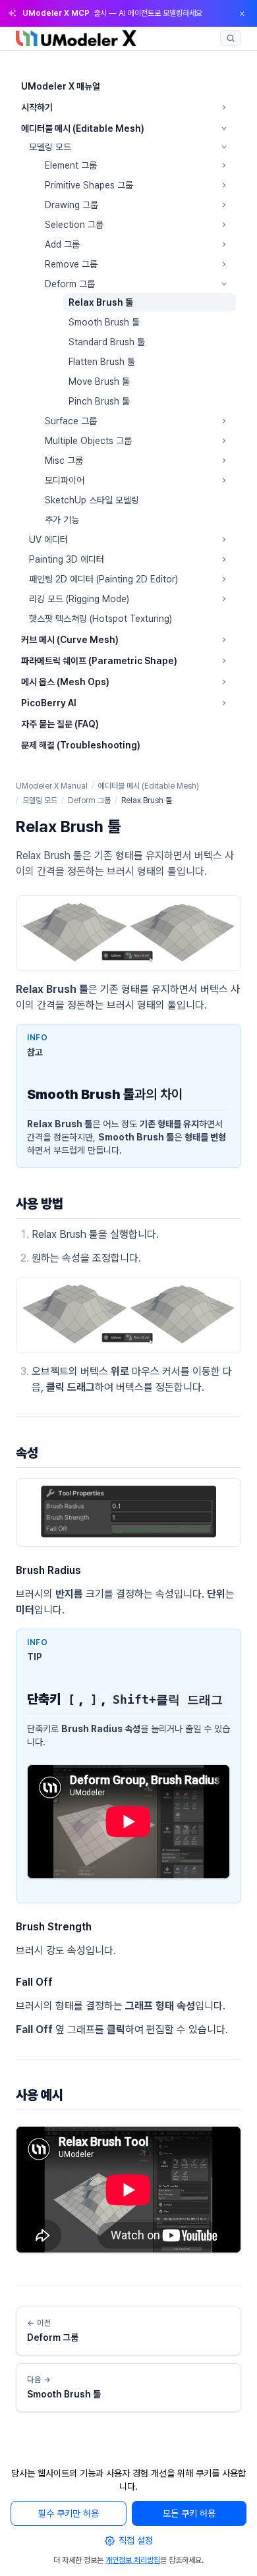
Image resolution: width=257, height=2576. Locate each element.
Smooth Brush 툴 (104, 322)
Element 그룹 (71, 165)
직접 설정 (136, 2540)
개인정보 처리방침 (133, 2560)
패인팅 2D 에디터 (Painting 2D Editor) (103, 579)
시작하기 (37, 107)
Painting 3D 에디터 (67, 559)
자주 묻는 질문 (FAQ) (60, 724)
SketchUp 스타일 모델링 (92, 500)
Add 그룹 (62, 244)
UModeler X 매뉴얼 (61, 86)
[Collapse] (224, 128)
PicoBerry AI (49, 703)
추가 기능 (62, 520)
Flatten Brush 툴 (102, 362)
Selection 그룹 (74, 225)
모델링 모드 (50, 147)
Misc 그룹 (64, 461)
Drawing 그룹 (71, 205)
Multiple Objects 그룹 (88, 441)
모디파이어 (65, 480)
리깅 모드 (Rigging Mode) (79, 599)
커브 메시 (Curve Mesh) (70, 640)
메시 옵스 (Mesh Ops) (65, 682)
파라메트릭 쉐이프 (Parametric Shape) (99, 661)
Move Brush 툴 (99, 381)
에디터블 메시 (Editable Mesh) (83, 128)
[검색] (231, 38)
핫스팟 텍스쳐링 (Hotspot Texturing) (100, 619)
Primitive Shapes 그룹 (89, 185)
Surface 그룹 (71, 421)
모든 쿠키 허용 (189, 2513)
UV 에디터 (48, 540)
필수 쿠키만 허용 (69, 2513)
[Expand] (224, 107)
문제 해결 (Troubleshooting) (81, 745)
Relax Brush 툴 (101, 302)
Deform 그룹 (70, 284)
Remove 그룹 (71, 264)
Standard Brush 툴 (107, 342)
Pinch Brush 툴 (99, 401)
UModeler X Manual (52, 786)
